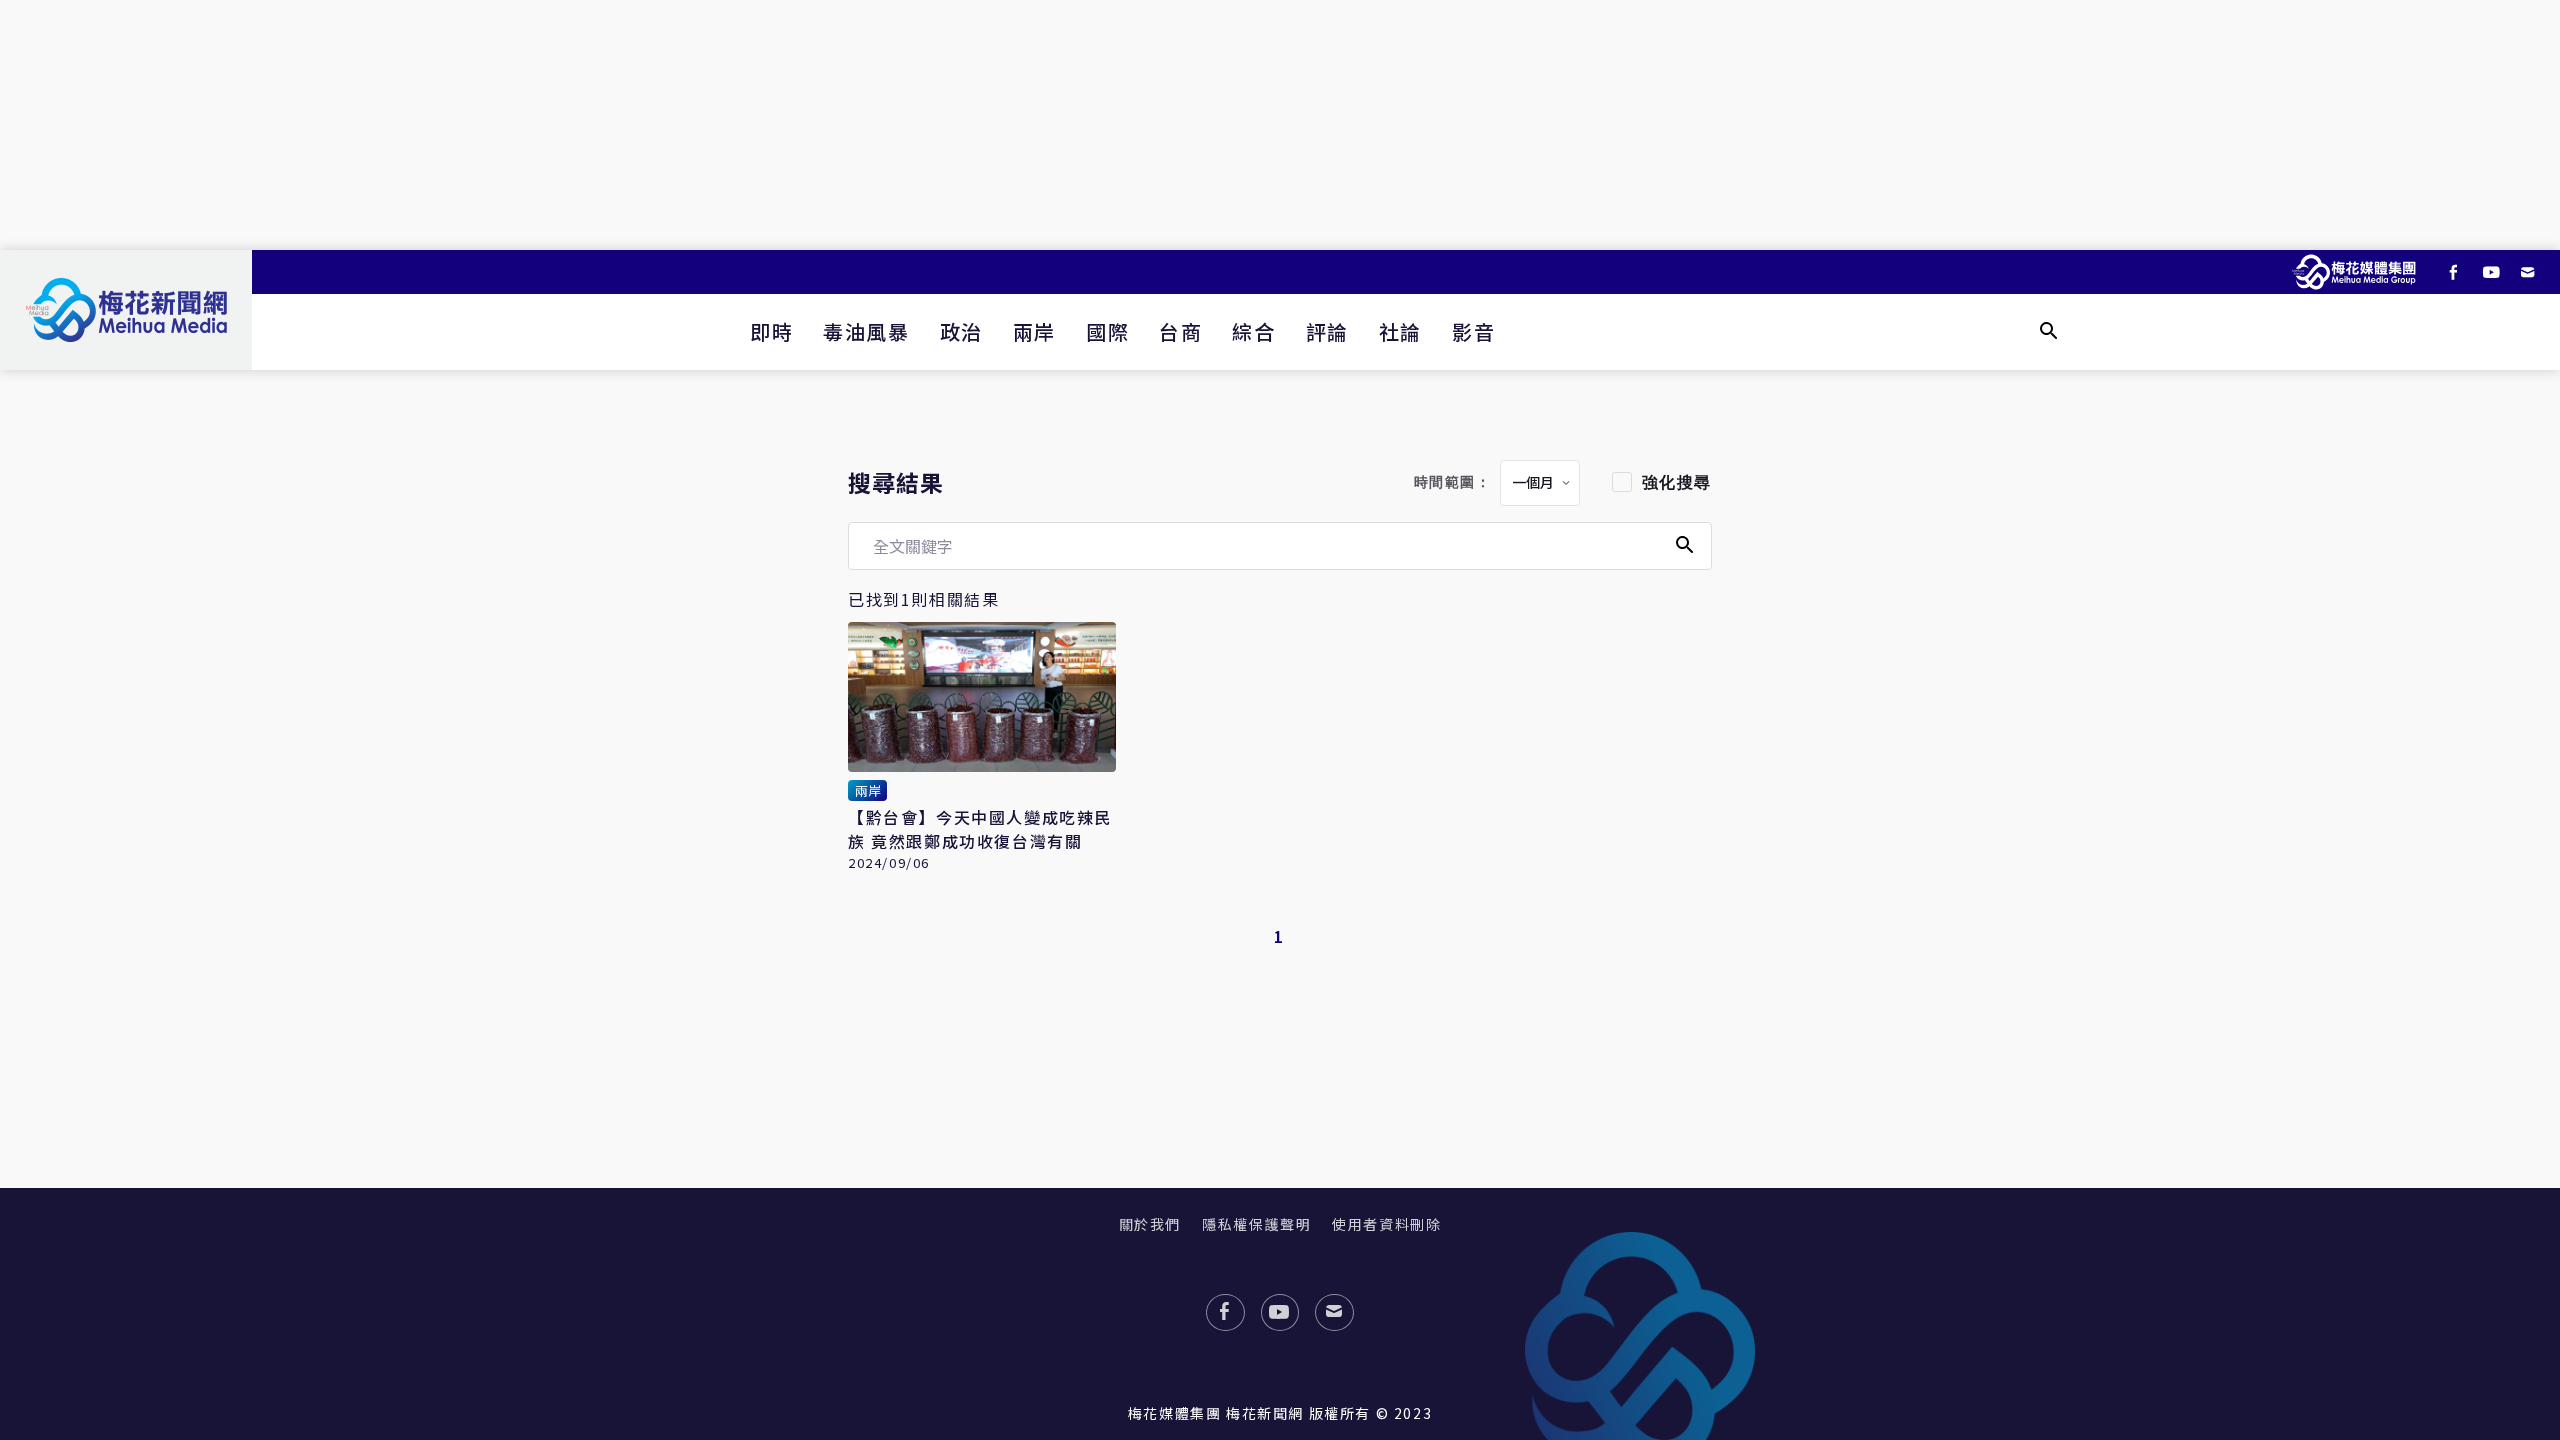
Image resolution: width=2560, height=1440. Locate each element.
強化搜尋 (1677, 482)
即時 (771, 331)
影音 (1473, 331)
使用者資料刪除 (1386, 1224)
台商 (1180, 331)
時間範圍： (1453, 482)
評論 (1327, 331)
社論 (1400, 331)
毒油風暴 (866, 331)
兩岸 (1034, 331)
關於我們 (1150, 1224)
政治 (961, 331)
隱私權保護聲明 (1256, 1224)
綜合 (1253, 331)
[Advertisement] (1280, 125)
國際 (1107, 331)
